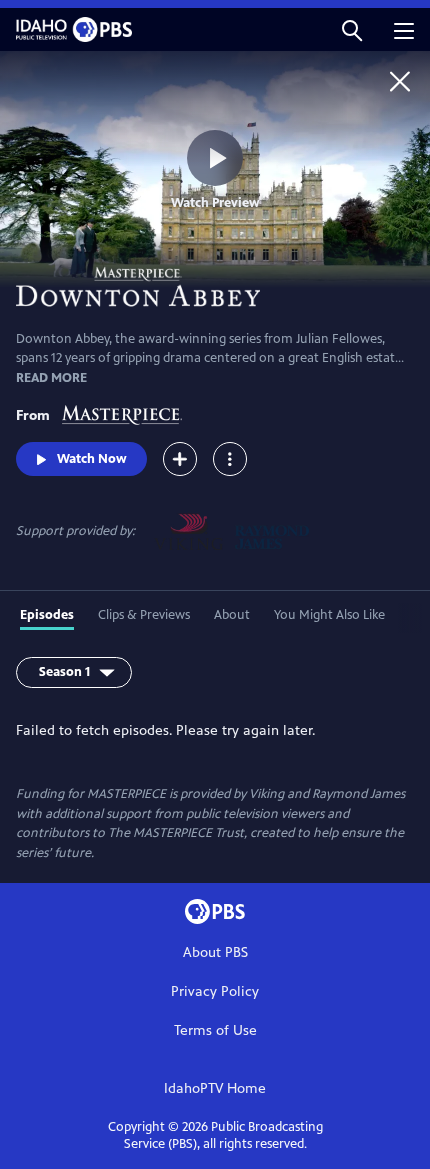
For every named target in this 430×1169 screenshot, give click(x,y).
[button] (352, 29)
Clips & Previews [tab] (144, 615)
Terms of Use (215, 1030)
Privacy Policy (215, 991)
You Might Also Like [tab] (329, 615)
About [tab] (232, 615)
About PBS (215, 952)
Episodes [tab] (47, 615)
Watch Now (92, 459)
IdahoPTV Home (215, 1088)
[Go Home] (400, 81)
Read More (51, 378)
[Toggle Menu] (230, 459)
